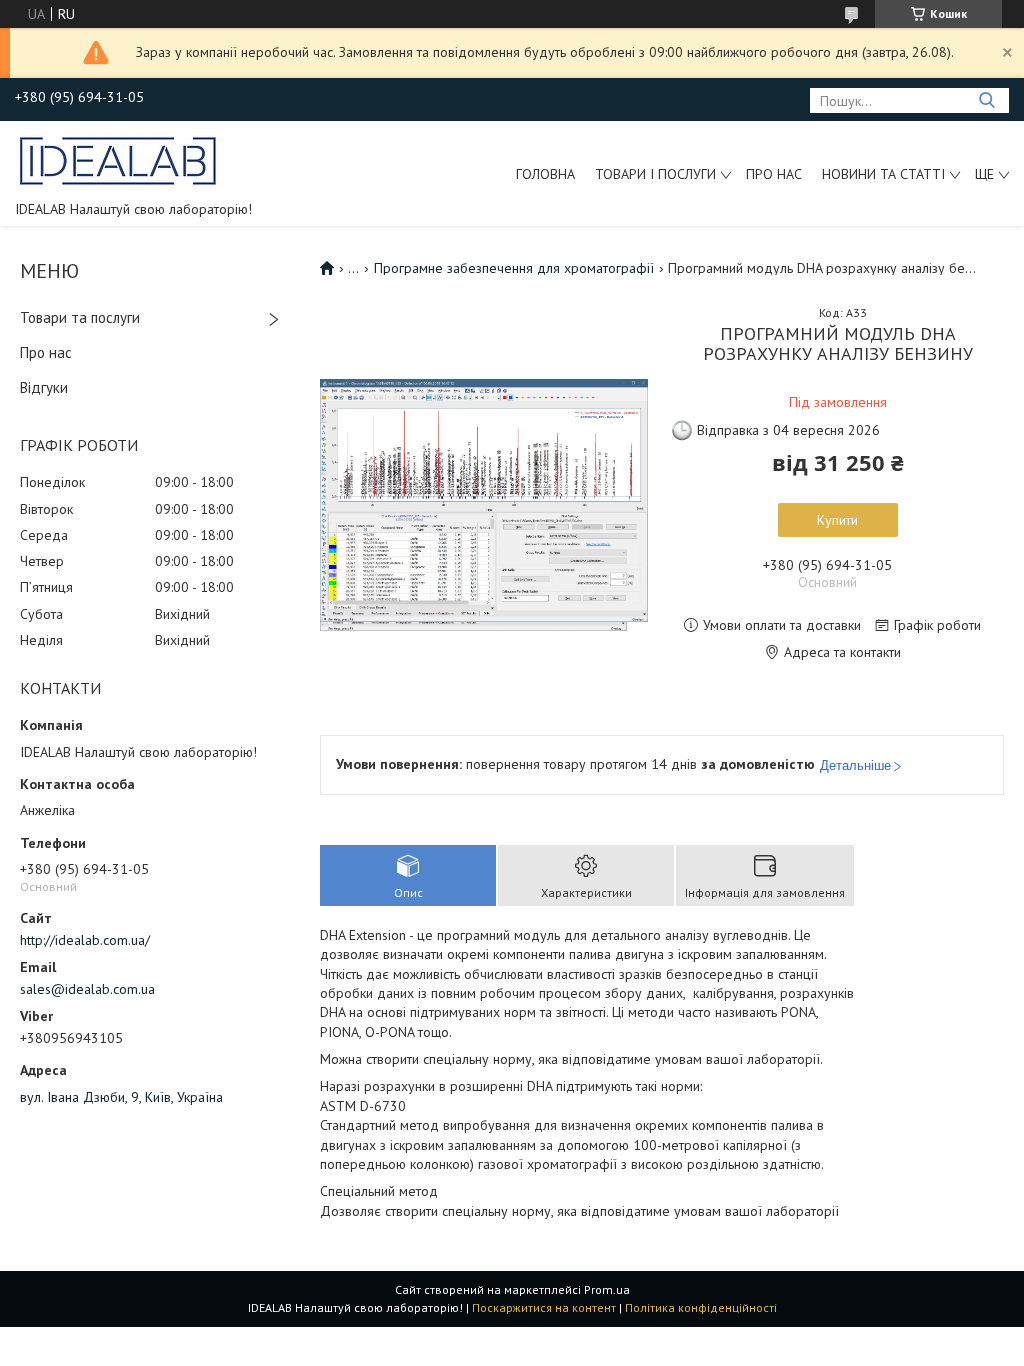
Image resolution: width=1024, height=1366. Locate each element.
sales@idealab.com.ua (87, 989)
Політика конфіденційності (701, 1307)
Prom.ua (607, 1289)
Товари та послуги (80, 317)
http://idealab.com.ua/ (85, 940)
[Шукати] (986, 100)
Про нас (774, 174)
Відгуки (44, 387)
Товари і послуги (655, 174)
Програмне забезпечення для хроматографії (514, 268)
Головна (545, 174)
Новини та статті (883, 174)
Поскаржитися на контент (544, 1307)
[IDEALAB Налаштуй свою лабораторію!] (119, 159)
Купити (837, 520)
